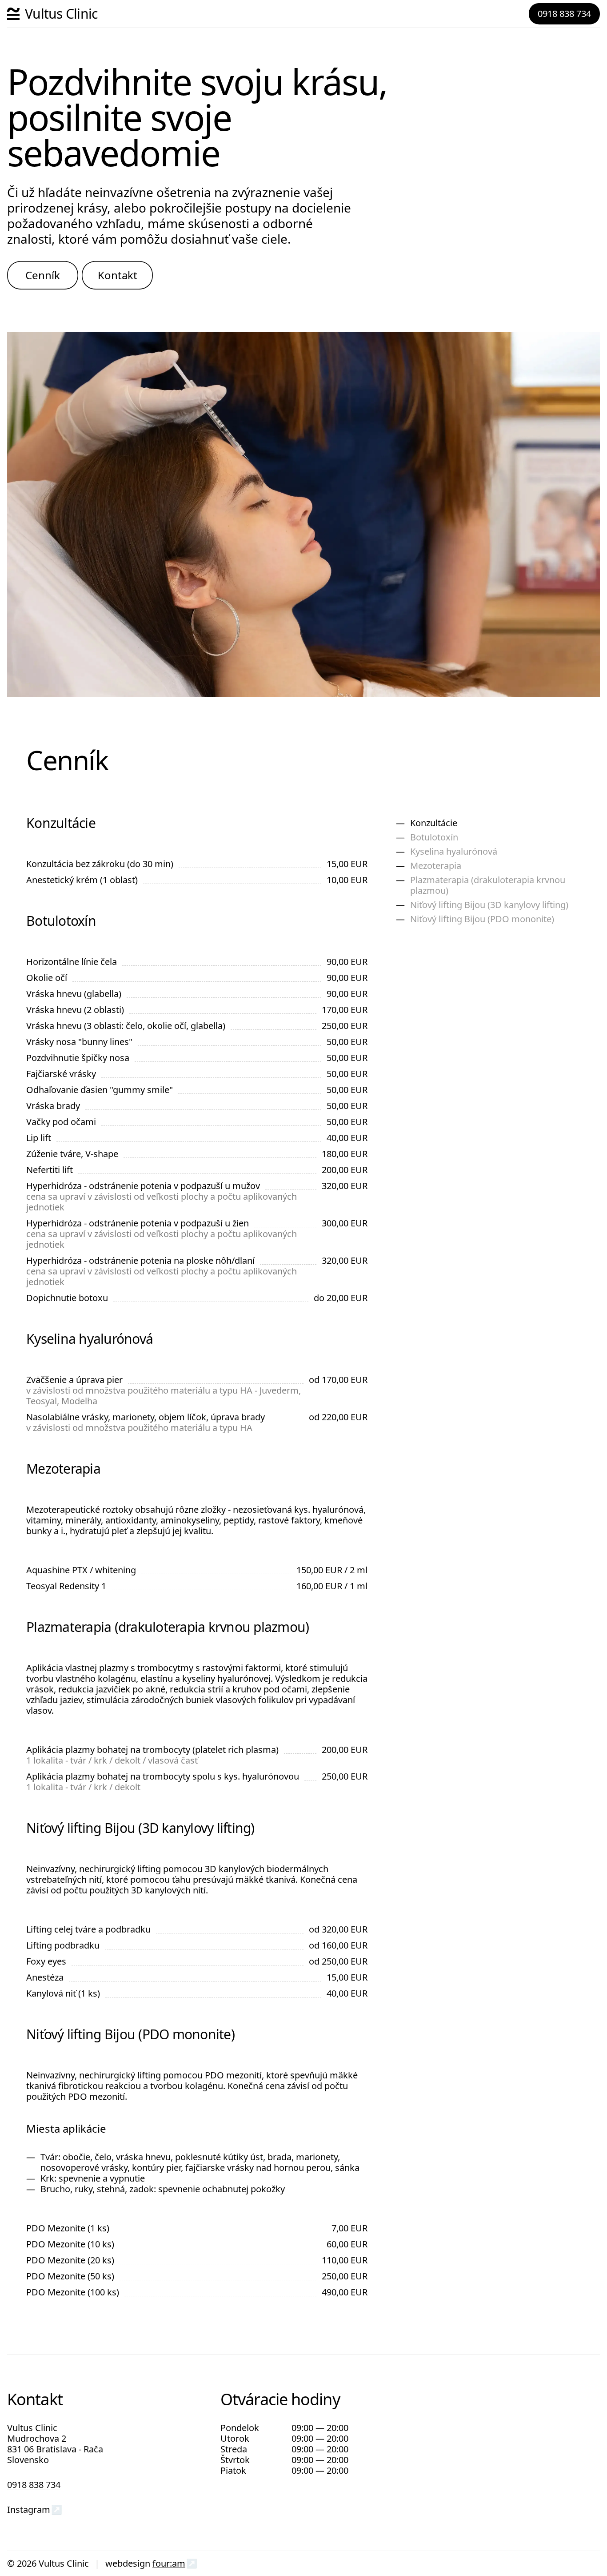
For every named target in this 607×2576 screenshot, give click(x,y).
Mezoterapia (436, 866)
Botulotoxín (434, 837)
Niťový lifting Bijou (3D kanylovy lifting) (489, 905)
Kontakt (118, 275)
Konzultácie (434, 823)
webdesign (128, 2563)
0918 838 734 (564, 14)
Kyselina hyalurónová (454, 851)
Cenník (43, 275)
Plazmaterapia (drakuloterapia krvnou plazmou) (488, 885)
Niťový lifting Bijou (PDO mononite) (482, 919)
